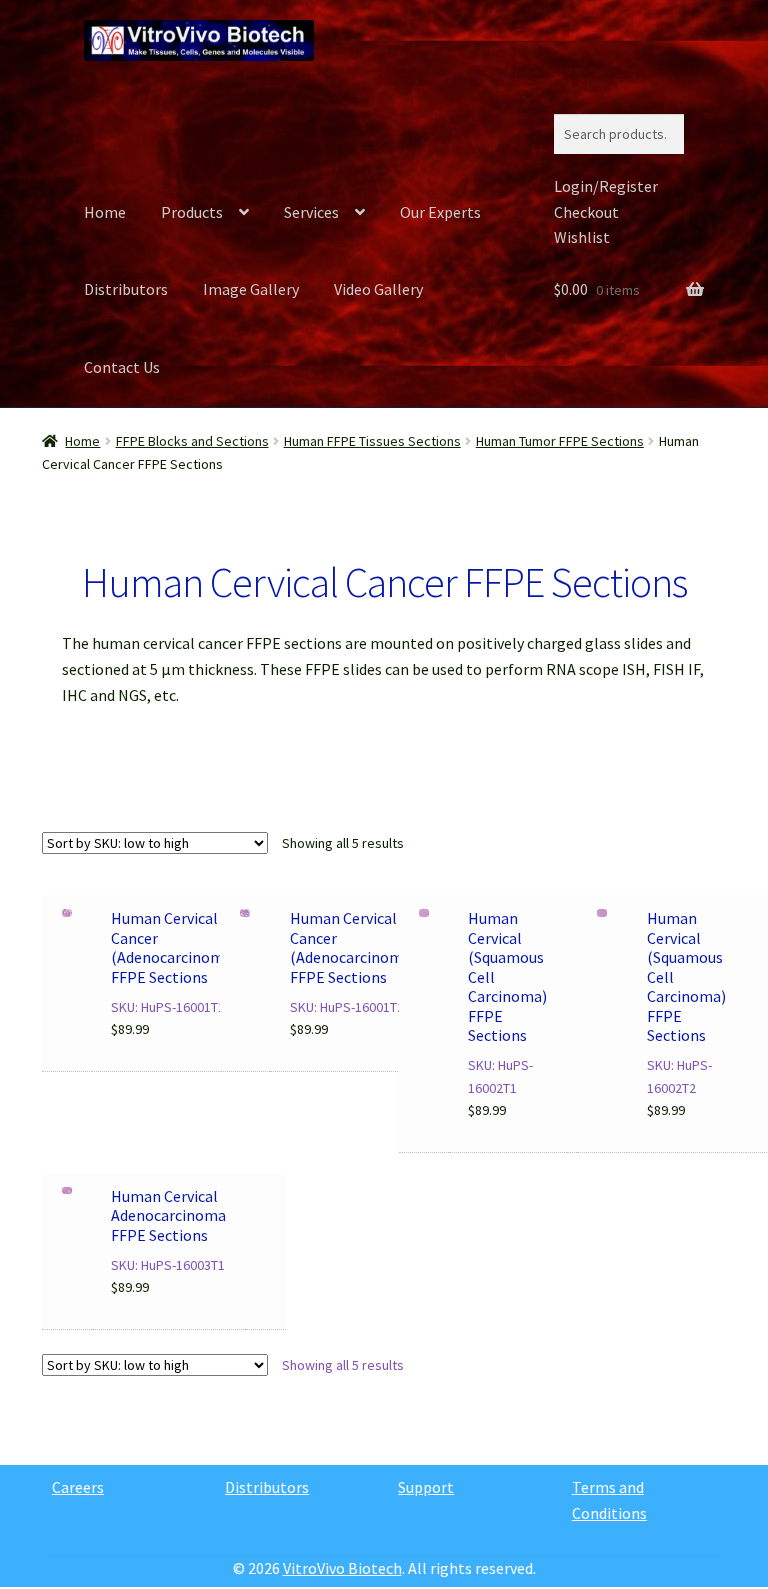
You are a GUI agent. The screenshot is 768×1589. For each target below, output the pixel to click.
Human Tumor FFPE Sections (560, 441)
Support (426, 1487)
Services (311, 212)
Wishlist (582, 237)
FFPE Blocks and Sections (192, 441)
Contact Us (122, 367)
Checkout (586, 212)
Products (192, 212)
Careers (78, 1487)
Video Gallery (378, 289)
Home (105, 212)
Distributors (126, 289)
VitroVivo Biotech (342, 1568)
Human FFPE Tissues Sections (372, 441)
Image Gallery (251, 289)
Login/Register (606, 186)
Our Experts (440, 212)
